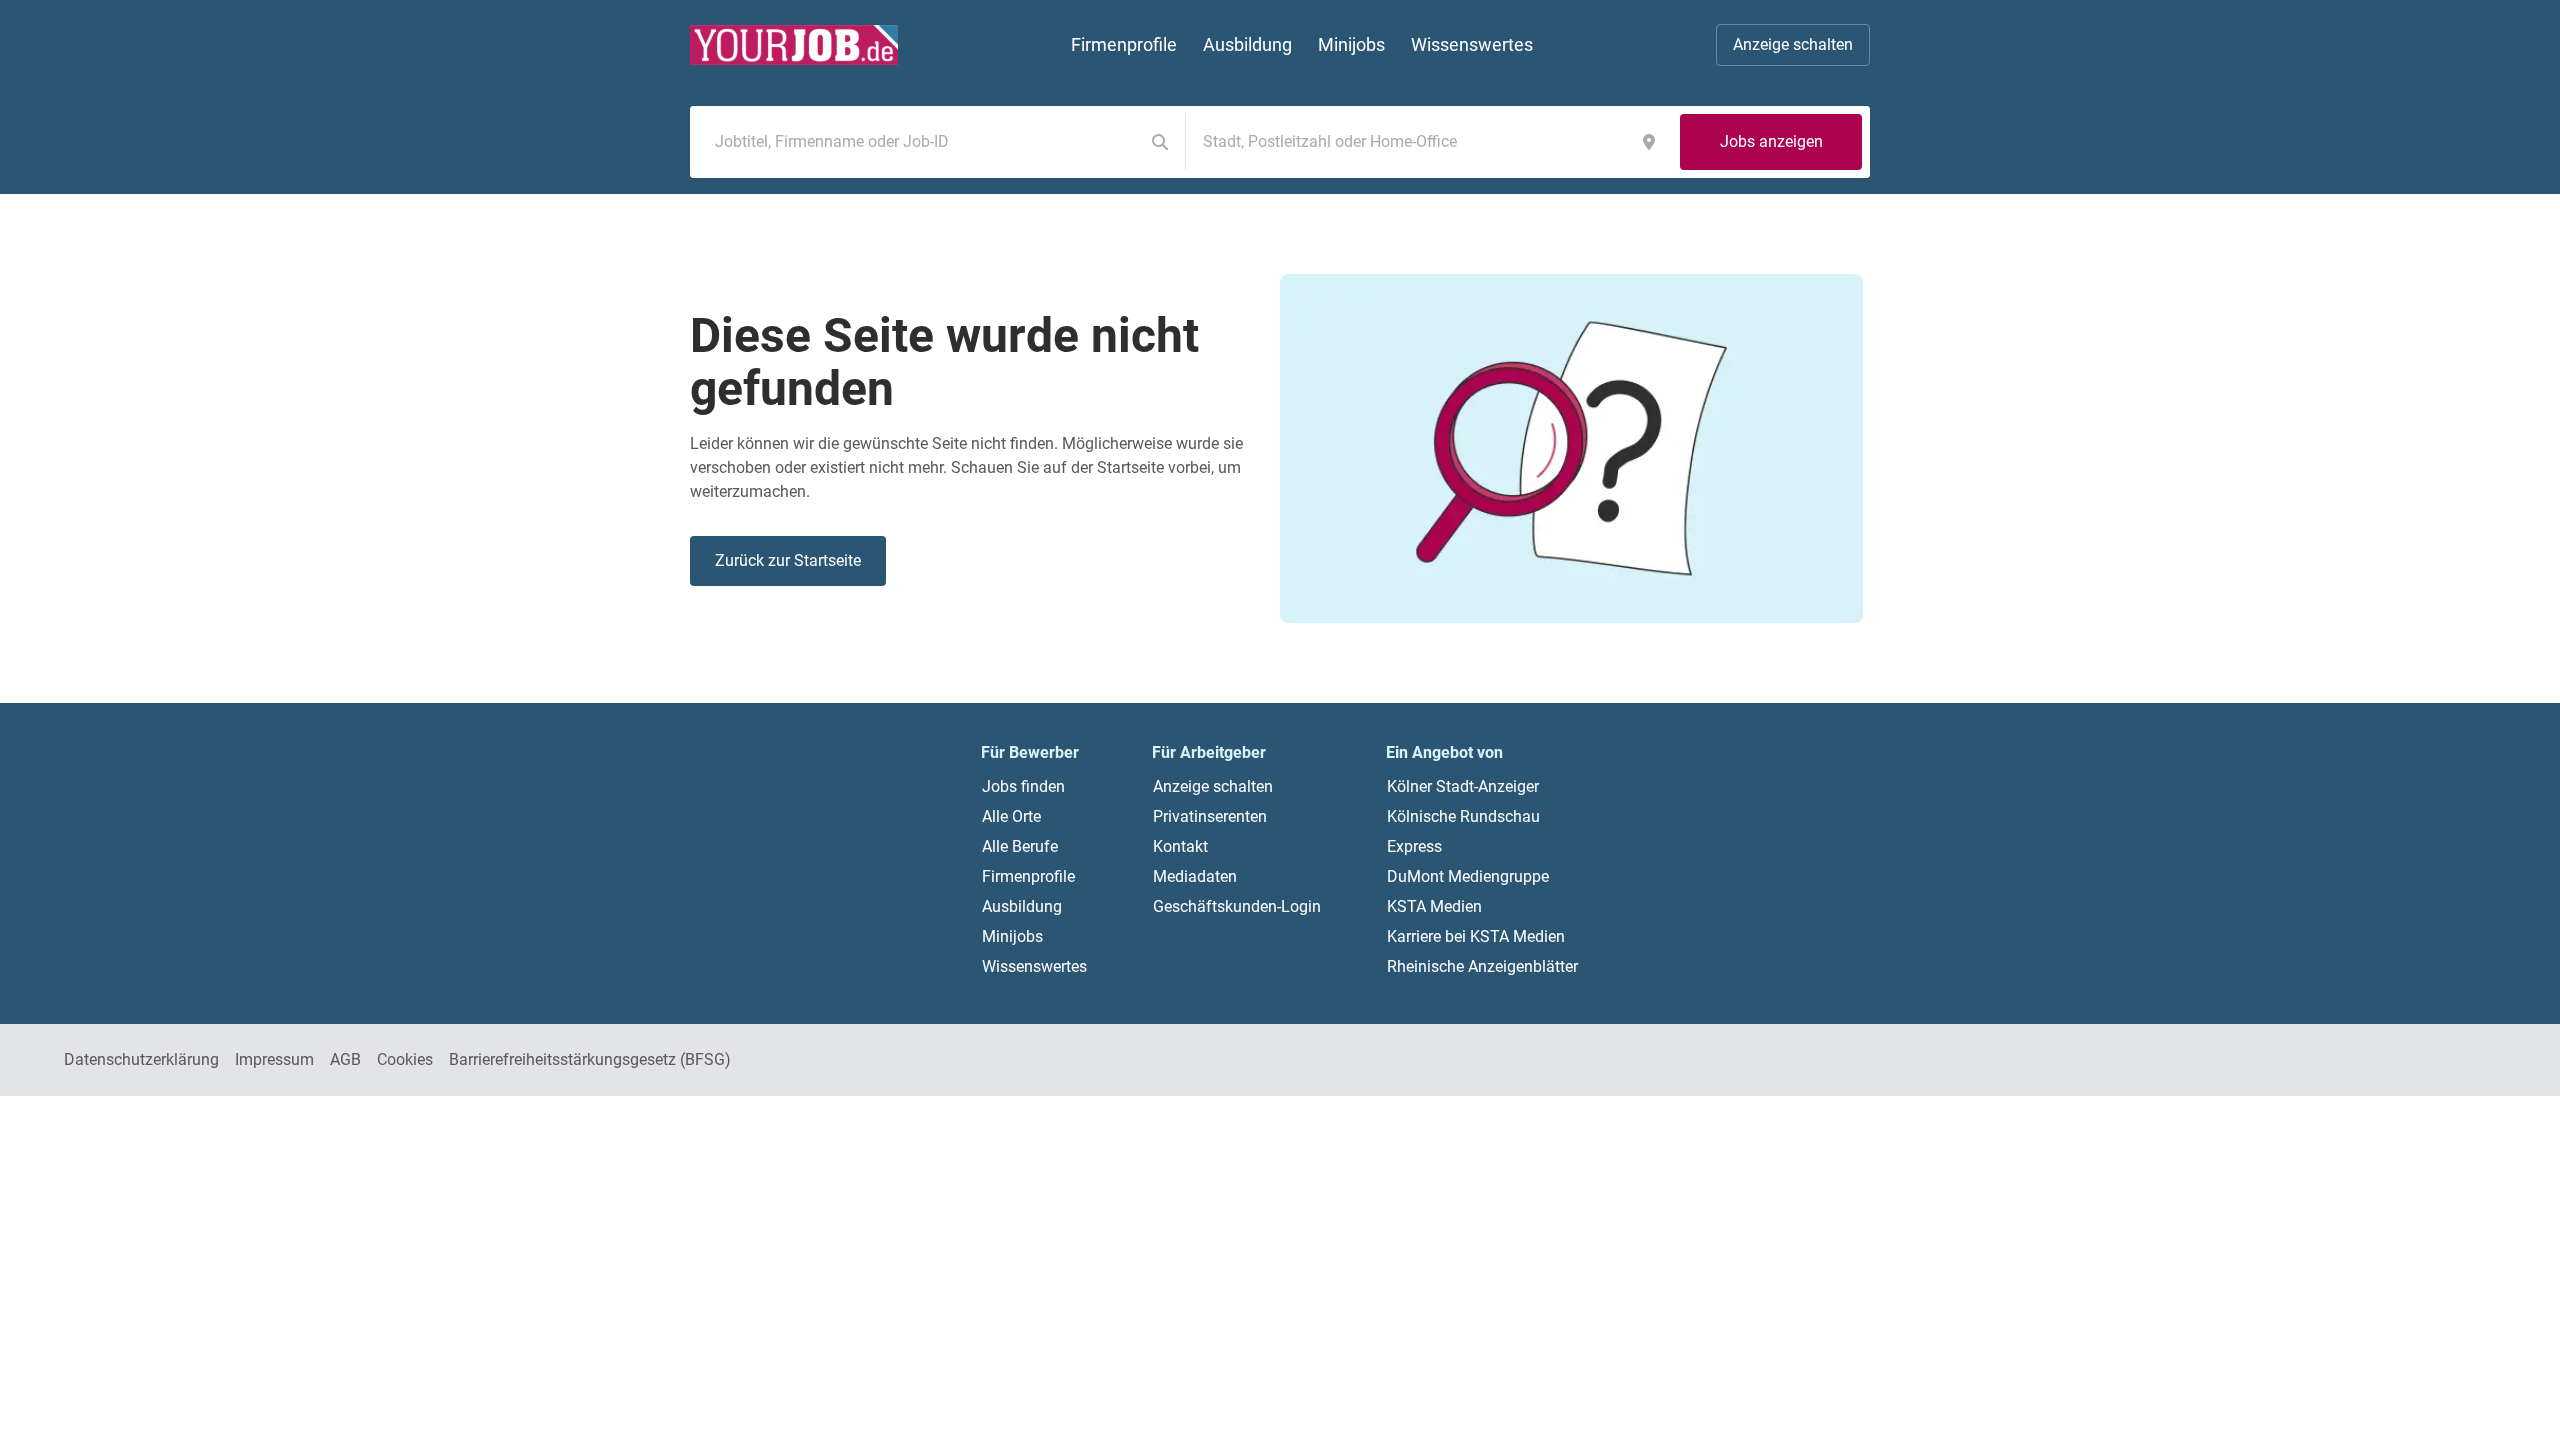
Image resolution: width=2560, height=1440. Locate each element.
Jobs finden (1023, 786)
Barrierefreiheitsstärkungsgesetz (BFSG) (590, 1059)
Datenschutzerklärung (141, 1059)
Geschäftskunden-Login (1237, 906)
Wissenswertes (1034, 966)
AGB (345, 1059)
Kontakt (1180, 846)
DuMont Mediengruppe (1468, 876)
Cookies (405, 1059)
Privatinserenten (1210, 816)
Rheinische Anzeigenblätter (1482, 966)
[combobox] (921, 142)
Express (1414, 846)
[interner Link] (794, 45)
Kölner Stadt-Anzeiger (1463, 786)
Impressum (274, 1059)
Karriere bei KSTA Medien (1476, 936)
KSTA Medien (1434, 906)
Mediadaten (1195, 876)
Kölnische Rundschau (1463, 816)
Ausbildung (1022, 906)
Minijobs (1012, 936)
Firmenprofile (1028, 876)
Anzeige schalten (1793, 44)
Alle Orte (1011, 816)
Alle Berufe (1020, 846)
